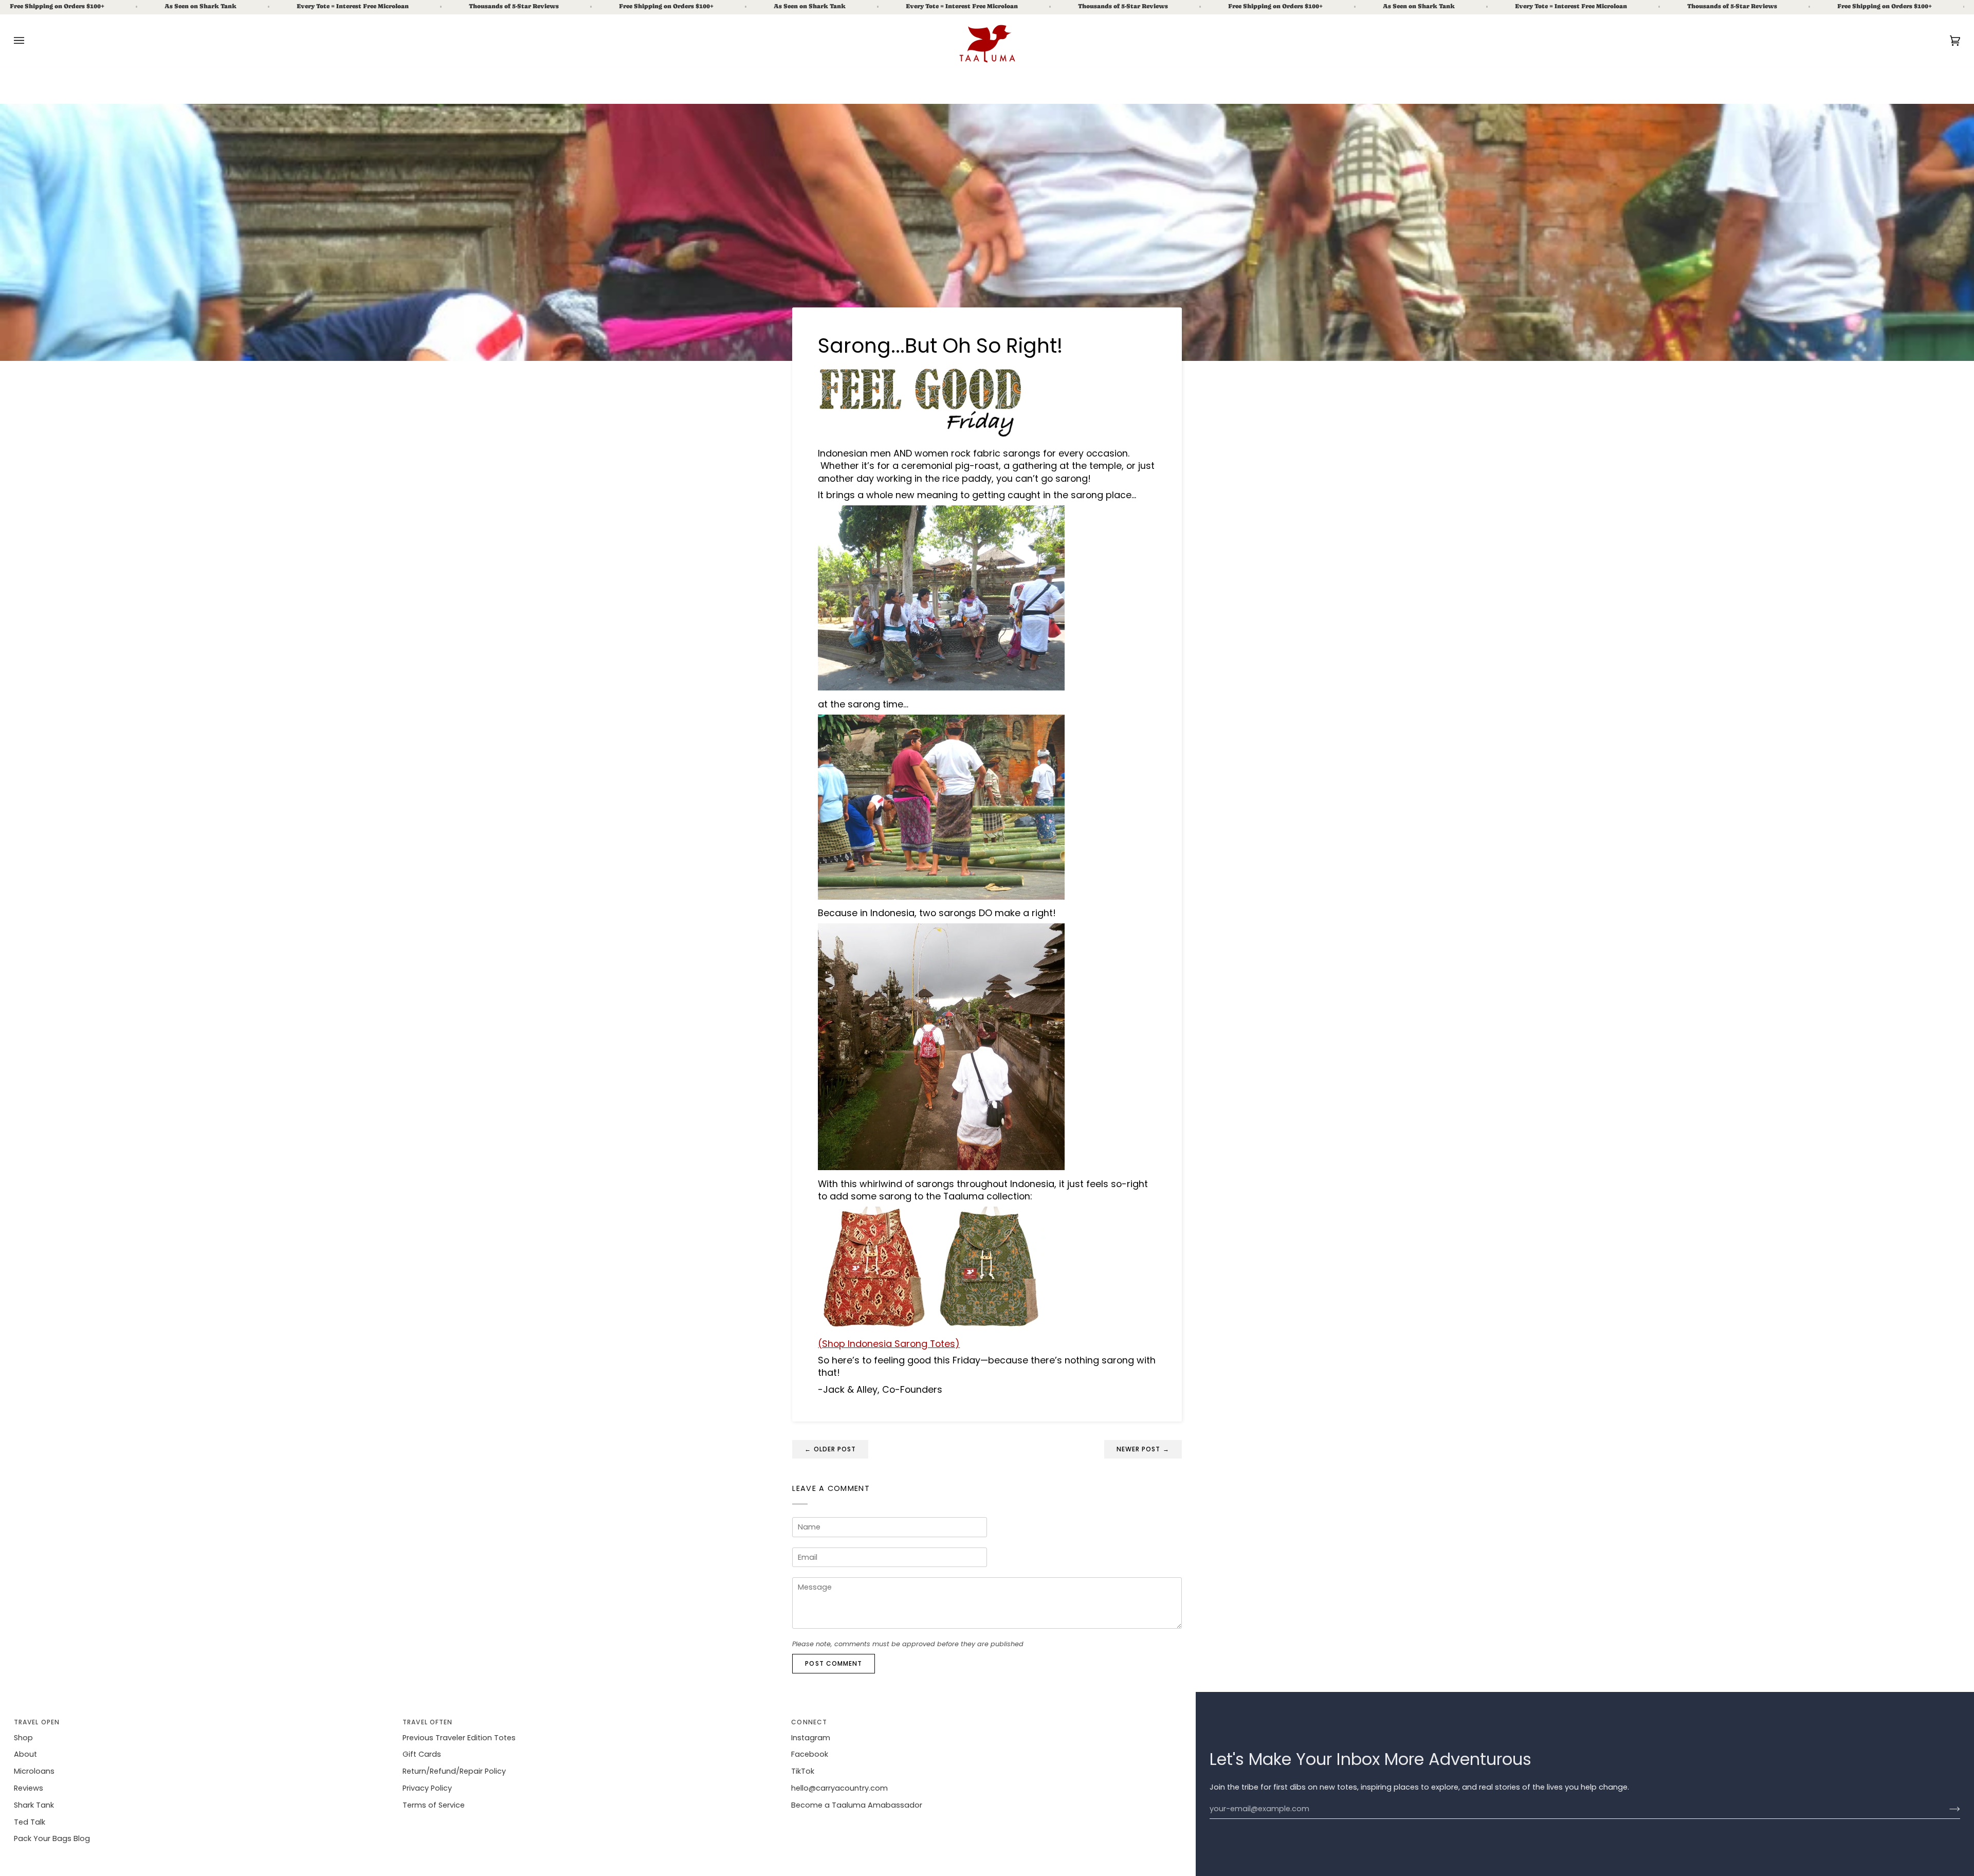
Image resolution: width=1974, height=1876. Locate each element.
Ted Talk (30, 1822)
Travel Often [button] (427, 1722)
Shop (23, 1738)
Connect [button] (809, 1722)
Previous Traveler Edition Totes (459, 1738)
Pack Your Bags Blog (52, 1838)
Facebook (810, 1754)
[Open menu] (29, 41)
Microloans (34, 1771)
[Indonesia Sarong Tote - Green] (990, 1327)
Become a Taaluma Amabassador (857, 1805)
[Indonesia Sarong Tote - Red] (873, 1327)
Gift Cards (422, 1754)
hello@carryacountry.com (839, 1788)
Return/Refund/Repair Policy (454, 1771)
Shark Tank (34, 1805)
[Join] (1946, 1809)
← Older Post (830, 1449)
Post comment (834, 1663)
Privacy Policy (427, 1788)
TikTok (803, 1771)
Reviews (29, 1788)
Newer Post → (1143, 1449)
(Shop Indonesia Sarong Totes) (889, 1344)
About (25, 1754)
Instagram (811, 1738)
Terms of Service (434, 1805)
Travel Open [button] (37, 1722)
